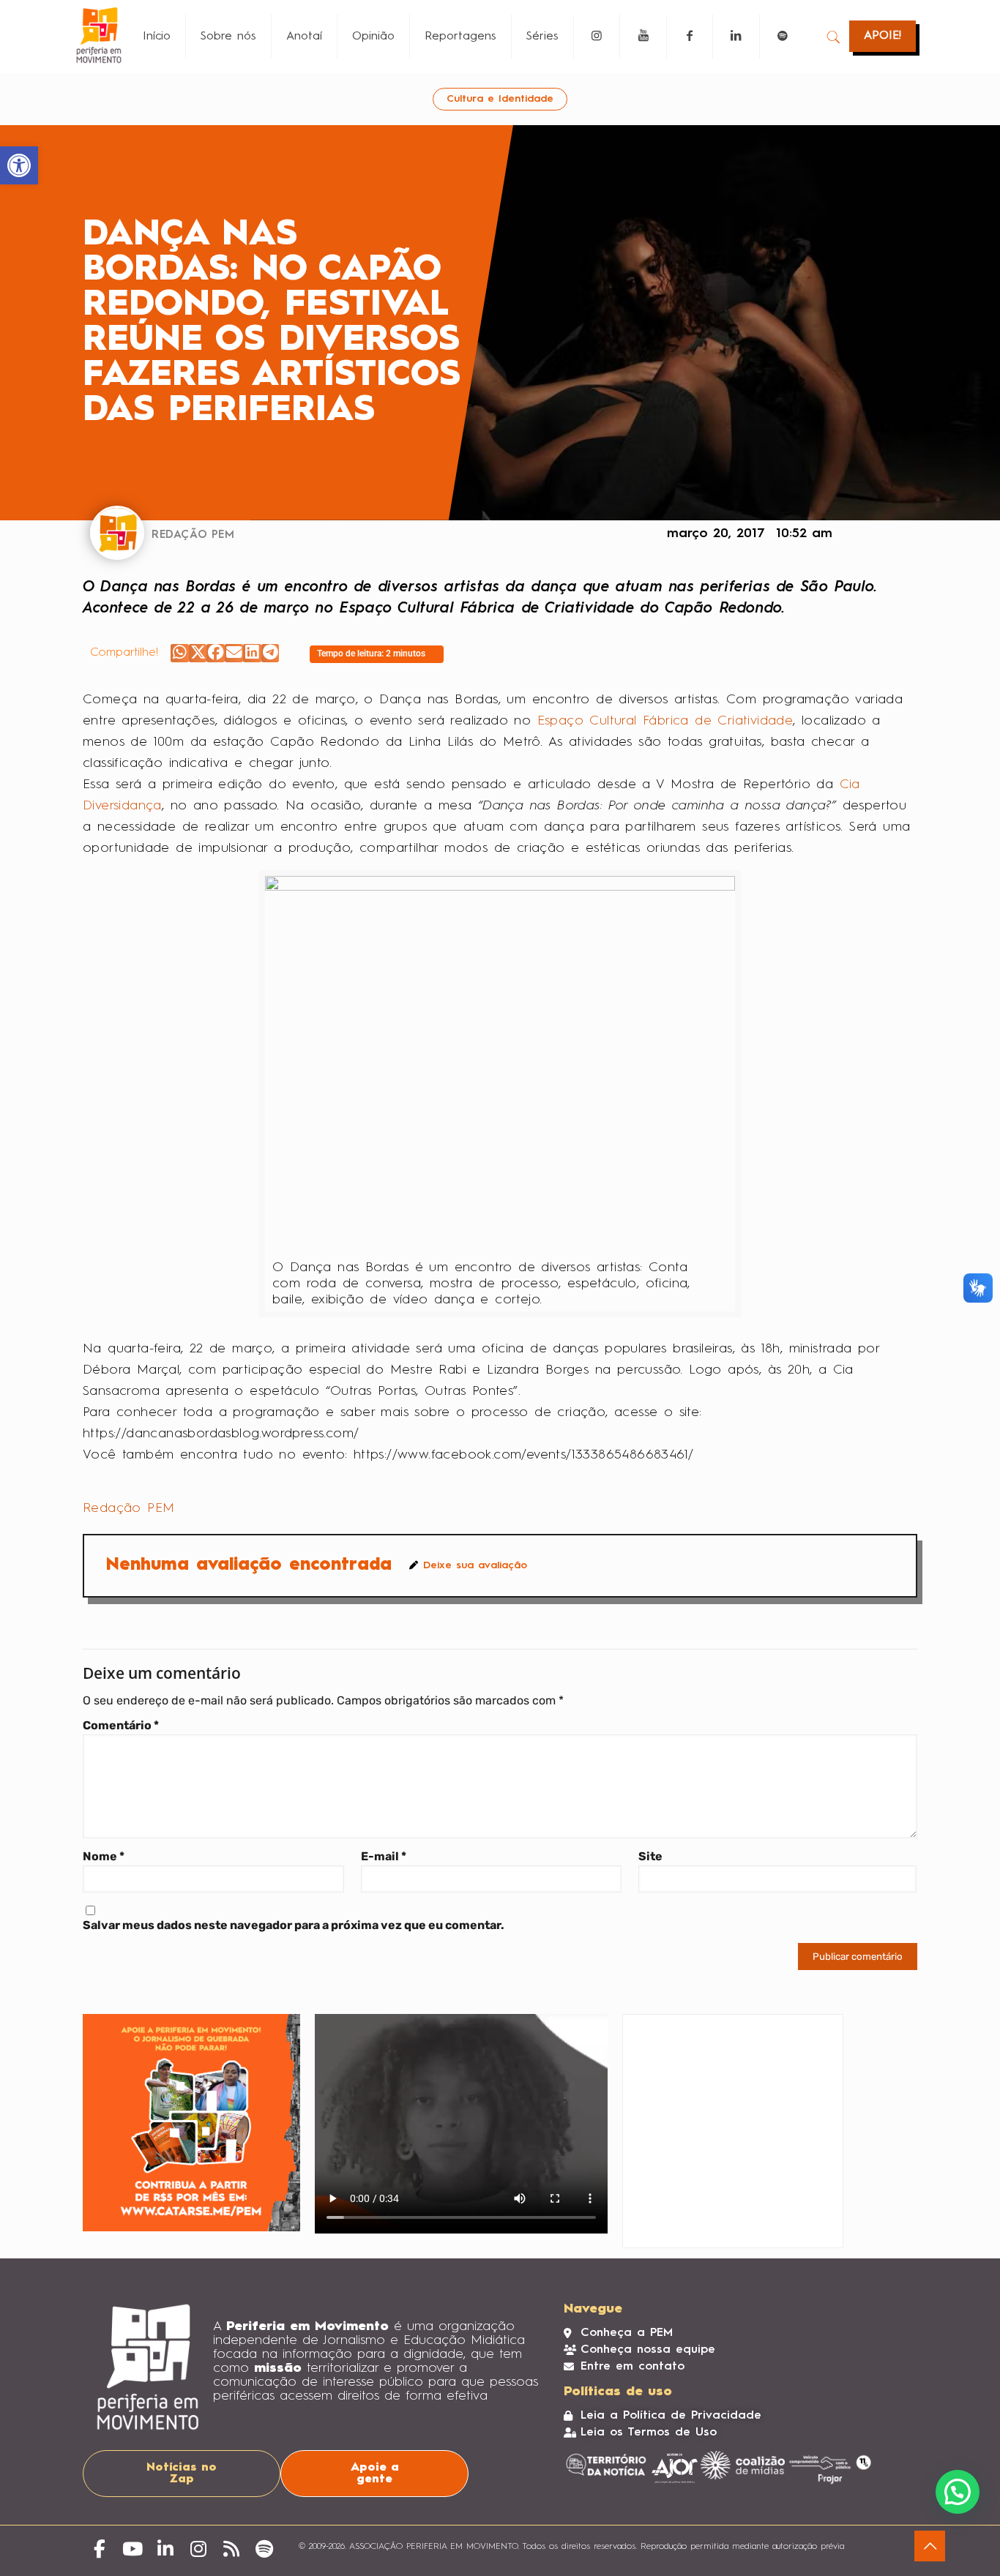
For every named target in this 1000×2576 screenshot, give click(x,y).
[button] (180, 653)
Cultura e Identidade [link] (500, 99)
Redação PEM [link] (128, 1508)
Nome (104, 1856)
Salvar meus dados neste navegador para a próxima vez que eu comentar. (294, 1925)
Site (650, 1856)
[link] (19, 165)
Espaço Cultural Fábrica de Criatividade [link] (665, 721)
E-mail (384, 1856)
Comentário (121, 1725)
